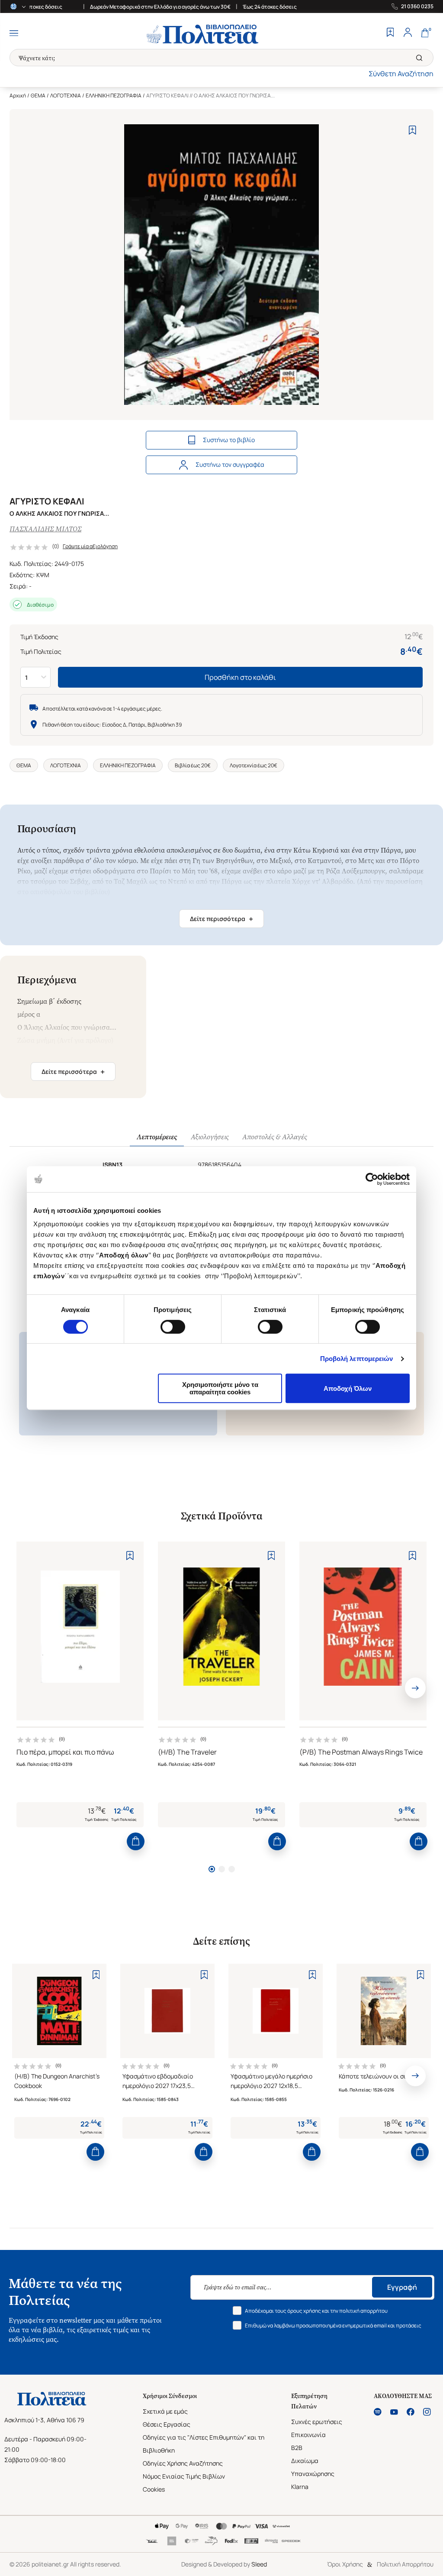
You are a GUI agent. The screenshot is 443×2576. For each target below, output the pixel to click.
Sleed (259, 2564)
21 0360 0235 (417, 6)
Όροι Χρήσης (345, 2564)
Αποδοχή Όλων (348, 1388)
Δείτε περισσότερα (221, 919)
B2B (297, 2448)
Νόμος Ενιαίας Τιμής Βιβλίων (184, 2476)
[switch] (173, 1327)
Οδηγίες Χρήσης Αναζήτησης (183, 2463)
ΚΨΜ (43, 575)
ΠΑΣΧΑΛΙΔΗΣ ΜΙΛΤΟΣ (45, 529)
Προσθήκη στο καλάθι (240, 677)
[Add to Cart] (136, 1841)
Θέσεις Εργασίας (167, 2424)
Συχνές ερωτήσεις (317, 2422)
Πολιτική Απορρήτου (405, 2564)
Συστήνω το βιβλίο (229, 440)
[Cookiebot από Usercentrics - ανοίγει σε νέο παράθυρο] (372, 1179)
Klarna (300, 2487)
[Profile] (408, 33)
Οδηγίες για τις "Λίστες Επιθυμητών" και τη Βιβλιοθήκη (204, 2444)
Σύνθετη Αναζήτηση (401, 74)
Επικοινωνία (308, 2435)
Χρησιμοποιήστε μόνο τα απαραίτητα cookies (220, 1388)
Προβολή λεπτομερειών (357, 1359)
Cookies (154, 2489)
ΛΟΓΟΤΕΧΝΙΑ (66, 95)
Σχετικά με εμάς (165, 2411)
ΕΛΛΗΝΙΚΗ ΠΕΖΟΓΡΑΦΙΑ (114, 95)
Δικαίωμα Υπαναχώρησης (313, 2467)
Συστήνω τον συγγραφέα (230, 464)
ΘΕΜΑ (38, 95)
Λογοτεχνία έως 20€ (254, 765)
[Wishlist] (390, 33)
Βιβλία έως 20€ (193, 765)
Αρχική (18, 95)
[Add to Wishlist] (413, 130)
